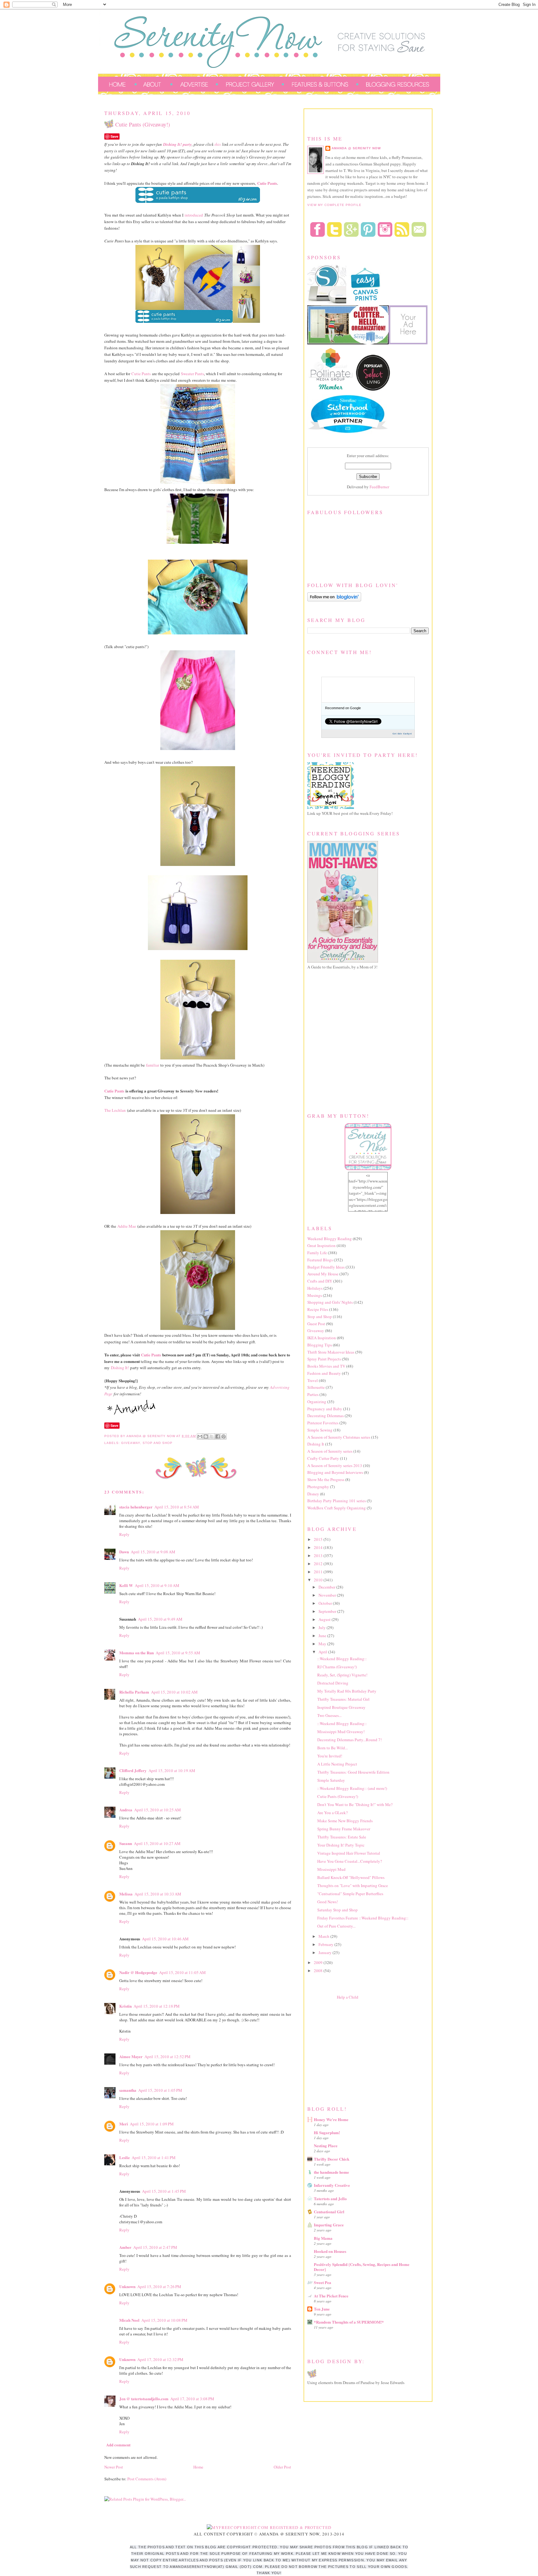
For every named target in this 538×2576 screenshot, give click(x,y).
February (326, 1944)
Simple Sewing (320, 1430)
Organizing (317, 1402)
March (324, 1936)
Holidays (315, 1288)
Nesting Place (326, 2146)
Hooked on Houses (330, 2251)
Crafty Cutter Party (323, 1458)
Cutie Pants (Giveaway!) (338, 1796)
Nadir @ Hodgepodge (138, 1972)
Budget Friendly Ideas (326, 1267)
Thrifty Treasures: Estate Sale (342, 1837)
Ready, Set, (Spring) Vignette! (342, 1675)
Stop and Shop (158, 1443)
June (323, 1636)
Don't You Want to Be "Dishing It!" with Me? (355, 1804)
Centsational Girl (329, 2212)
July (323, 1627)
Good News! (328, 1902)
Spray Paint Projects (324, 1359)
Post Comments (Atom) (147, 2479)
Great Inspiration (321, 1245)
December (327, 1587)
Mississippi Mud (331, 1869)
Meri (124, 2124)
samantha (128, 2090)
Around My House (323, 1274)
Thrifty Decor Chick (332, 2159)
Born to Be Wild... (333, 1748)
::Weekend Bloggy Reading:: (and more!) (352, 1788)
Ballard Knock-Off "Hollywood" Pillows (351, 1877)
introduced (194, 215)
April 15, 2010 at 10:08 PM (164, 2320)
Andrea (126, 1810)
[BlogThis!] (206, 1436)
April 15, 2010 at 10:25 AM (158, 1810)
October (326, 1603)
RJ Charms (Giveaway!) (337, 1667)
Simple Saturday (331, 1780)
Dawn (124, 1552)
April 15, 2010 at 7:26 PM (159, 2287)
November (328, 1595)
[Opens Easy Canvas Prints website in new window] (366, 302)
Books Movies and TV (326, 1366)
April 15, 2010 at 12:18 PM (157, 2006)
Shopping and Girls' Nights (330, 1302)
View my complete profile (334, 205)
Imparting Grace (329, 2225)
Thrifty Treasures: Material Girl (343, 1699)
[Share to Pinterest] (224, 1436)
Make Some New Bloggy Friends (345, 1821)
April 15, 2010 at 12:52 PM (168, 2057)
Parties (313, 1394)
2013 (319, 1556)
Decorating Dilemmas (326, 1416)
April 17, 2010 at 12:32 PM (160, 2359)
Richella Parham (134, 1692)
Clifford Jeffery (133, 1770)
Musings (315, 1295)
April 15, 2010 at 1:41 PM (154, 2158)
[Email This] (200, 1436)
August (325, 1619)
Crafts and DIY (320, 1281)
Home (198, 2467)
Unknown (127, 2286)
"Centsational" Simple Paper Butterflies (350, 1894)
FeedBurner (379, 487)
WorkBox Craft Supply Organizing (337, 1508)
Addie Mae (127, 1226)
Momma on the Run (137, 1653)
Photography (318, 1487)
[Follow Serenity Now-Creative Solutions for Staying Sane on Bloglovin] (334, 600)
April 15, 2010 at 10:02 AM (174, 1692)
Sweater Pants (192, 374)
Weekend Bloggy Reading (330, 1239)
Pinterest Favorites (323, 1423)
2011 (319, 1572)
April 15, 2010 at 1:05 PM (160, 2090)
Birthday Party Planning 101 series (337, 1501)
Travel (313, 1380)
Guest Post (316, 1324)
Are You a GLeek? (333, 1813)
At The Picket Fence (331, 2296)
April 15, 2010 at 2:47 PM (155, 2247)
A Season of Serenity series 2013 (335, 1465)
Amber (125, 2247)
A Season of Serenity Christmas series (339, 1437)
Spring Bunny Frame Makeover (344, 1829)
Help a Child (348, 1997)
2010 (319, 1580)
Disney (313, 1494)
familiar (153, 1065)
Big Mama (323, 2238)
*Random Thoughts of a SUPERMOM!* (349, 2322)
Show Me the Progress (326, 1479)
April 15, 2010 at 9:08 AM (153, 1552)
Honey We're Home (331, 2119)
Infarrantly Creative (332, 2185)
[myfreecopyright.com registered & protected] (269, 2527)
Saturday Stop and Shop (337, 1910)
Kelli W (126, 1585)
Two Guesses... (329, 1715)
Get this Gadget (402, 734)
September (328, 1611)
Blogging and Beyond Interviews (335, 1472)
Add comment (118, 2445)
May (323, 1644)
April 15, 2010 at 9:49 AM (160, 1619)
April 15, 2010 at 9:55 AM (178, 1653)
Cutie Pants (141, 374)
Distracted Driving (333, 1683)
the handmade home (331, 2172)
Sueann (126, 1843)
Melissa (126, 1894)
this (218, 144)
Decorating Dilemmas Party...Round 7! (349, 1740)
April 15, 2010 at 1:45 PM (164, 2191)
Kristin (125, 2006)
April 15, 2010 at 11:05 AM (182, 1972)
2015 (319, 1539)
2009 (319, 1962)
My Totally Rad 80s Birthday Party (347, 1691)
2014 (319, 1547)
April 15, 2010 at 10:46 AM (165, 1939)
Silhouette (316, 1387)
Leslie (125, 2157)
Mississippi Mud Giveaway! (341, 1732)
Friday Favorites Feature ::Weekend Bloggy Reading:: (363, 1918)
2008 (319, 1971)
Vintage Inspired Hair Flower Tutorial (349, 1853)
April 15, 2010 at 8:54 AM (177, 1507)
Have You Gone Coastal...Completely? (350, 1861)
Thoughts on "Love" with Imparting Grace (353, 1885)
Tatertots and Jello (330, 2198)
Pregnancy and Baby (325, 1409)
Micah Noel (129, 2320)
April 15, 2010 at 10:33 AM (158, 1894)
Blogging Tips (320, 1345)
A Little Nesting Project (337, 1764)
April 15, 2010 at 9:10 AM (157, 1585)
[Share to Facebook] (218, 1436)
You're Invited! (330, 1756)
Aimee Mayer (131, 2056)
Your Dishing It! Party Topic (341, 1845)
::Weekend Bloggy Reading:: (342, 1659)
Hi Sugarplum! (327, 2132)
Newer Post (114, 2467)
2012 (319, 1564)
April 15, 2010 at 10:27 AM (157, 1843)
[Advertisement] (354, 2051)
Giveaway (131, 1443)
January (326, 1952)
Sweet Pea (323, 2282)
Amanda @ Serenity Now (356, 148)
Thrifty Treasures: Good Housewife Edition (353, 1772)
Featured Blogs (320, 1260)
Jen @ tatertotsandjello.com (144, 2399)
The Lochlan (115, 1110)
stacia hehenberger (136, 1507)
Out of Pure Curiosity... (336, 1926)
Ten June (322, 2309)
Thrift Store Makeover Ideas (331, 1352)
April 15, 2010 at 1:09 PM (152, 2124)
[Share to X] (212, 1436)
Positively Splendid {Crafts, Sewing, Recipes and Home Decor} (362, 2267)
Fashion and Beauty (324, 1373)
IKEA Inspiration (322, 1338)
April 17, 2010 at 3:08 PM (192, 2399)
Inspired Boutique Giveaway (341, 1707)
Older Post (282, 2467)
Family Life (317, 1253)
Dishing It (316, 1444)
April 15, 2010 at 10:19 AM (172, 1771)
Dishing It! (120, 1368)
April (323, 1652)
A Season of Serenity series (330, 1451)
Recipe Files (318, 1309)
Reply (124, 1534)
